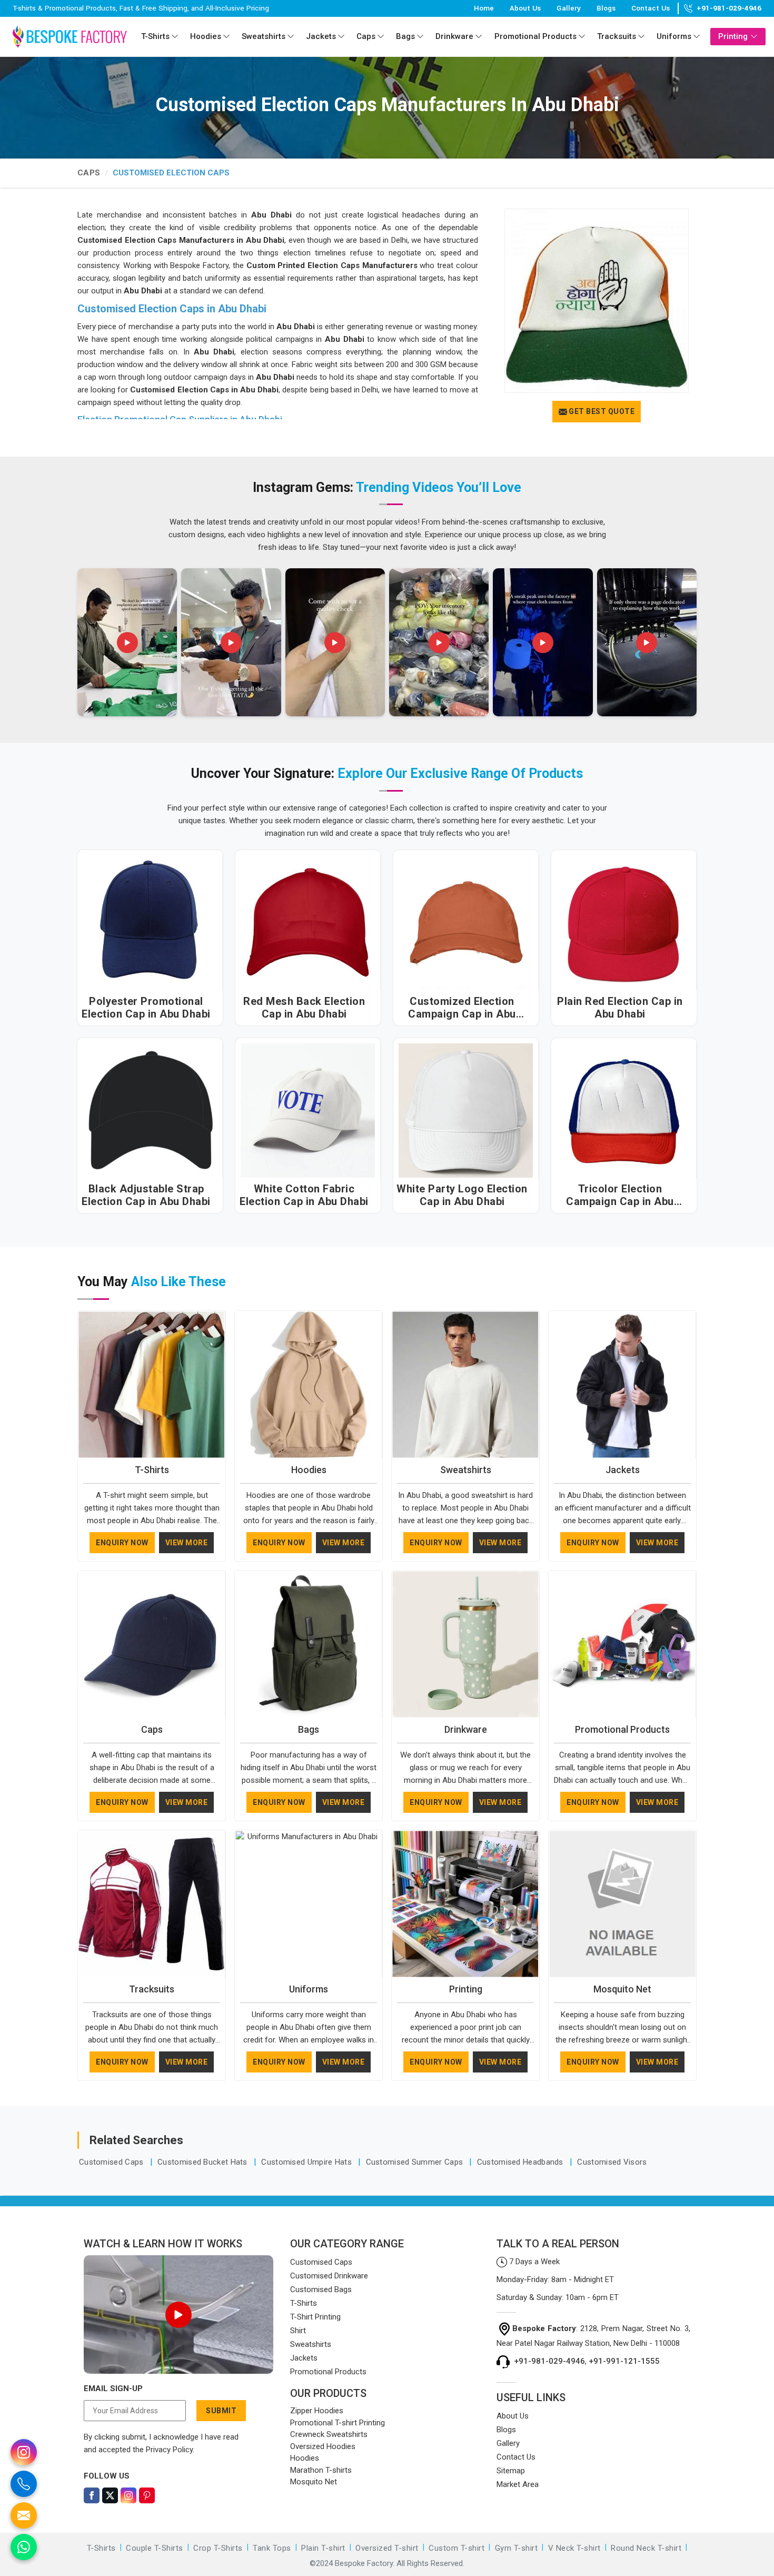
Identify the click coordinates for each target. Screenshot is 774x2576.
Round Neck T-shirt (646, 2548)
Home (484, 8)
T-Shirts (155, 36)
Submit (221, 2411)
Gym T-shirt (517, 2548)
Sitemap (511, 2471)
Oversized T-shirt (387, 2548)
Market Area (518, 2484)
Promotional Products (535, 36)
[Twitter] (110, 2495)
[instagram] (24, 2452)
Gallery (569, 8)
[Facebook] (92, 2495)
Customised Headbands (521, 2162)
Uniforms (674, 36)
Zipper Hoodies (317, 2411)
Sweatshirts (264, 36)
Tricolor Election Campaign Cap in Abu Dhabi (620, 1195)
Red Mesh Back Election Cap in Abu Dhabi (304, 1008)
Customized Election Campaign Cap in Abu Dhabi (462, 1008)
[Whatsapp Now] (24, 2547)
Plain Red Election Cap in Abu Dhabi (620, 1008)
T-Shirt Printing (315, 2317)
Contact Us (651, 8)
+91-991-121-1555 (624, 2361)
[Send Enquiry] (24, 2515)
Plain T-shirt (323, 2548)
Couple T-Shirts (155, 2548)
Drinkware (454, 36)
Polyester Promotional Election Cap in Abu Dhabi (146, 1008)
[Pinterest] (147, 2495)
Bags (405, 36)
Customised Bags (321, 2289)
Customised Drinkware (329, 2276)
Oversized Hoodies (323, 2446)
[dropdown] (175, 37)
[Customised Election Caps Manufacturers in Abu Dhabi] (597, 301)
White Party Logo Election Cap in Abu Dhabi (462, 1195)
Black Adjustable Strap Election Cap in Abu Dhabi (146, 1195)
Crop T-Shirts (218, 2548)
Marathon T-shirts (321, 2470)
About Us (525, 8)
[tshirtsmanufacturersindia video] (127, 642)
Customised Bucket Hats (204, 2162)
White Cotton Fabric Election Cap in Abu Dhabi (304, 1195)
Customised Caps (112, 2162)
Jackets (321, 36)
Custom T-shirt (457, 2548)
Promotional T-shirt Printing (338, 2423)
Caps (366, 36)
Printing (733, 36)
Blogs (606, 8)
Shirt (298, 2331)
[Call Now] (24, 2484)
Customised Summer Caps (416, 2162)
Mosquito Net (622, 1989)
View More (187, 1543)
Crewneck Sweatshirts (329, 2434)
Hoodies (206, 36)
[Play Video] (178, 2315)
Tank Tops (272, 2548)
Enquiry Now (122, 1543)
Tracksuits (617, 36)
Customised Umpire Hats (307, 2162)
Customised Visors (612, 2162)
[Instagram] (128, 2495)
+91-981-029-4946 (729, 8)
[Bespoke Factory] (70, 36)
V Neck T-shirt (574, 2548)
